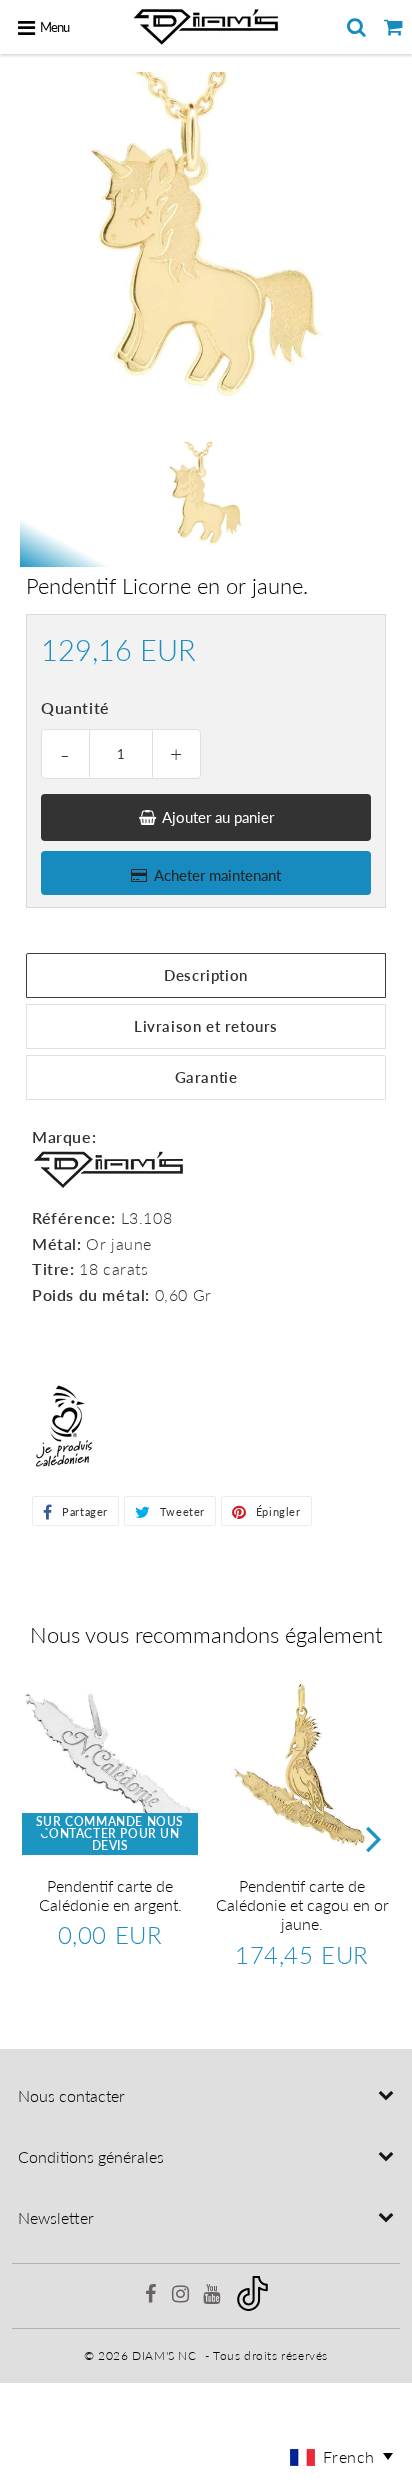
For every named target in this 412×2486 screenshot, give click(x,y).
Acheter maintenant (217, 875)
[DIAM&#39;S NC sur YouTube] (213, 2296)
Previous (38, 1837)
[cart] (393, 27)
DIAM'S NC (164, 2355)
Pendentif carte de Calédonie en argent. (110, 1895)
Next (374, 1837)
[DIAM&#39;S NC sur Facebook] (152, 2296)
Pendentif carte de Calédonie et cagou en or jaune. (302, 1904)
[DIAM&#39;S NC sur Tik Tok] (252, 2306)
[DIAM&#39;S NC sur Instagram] (182, 2296)
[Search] (356, 27)
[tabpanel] (206, 499)
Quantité (75, 707)
